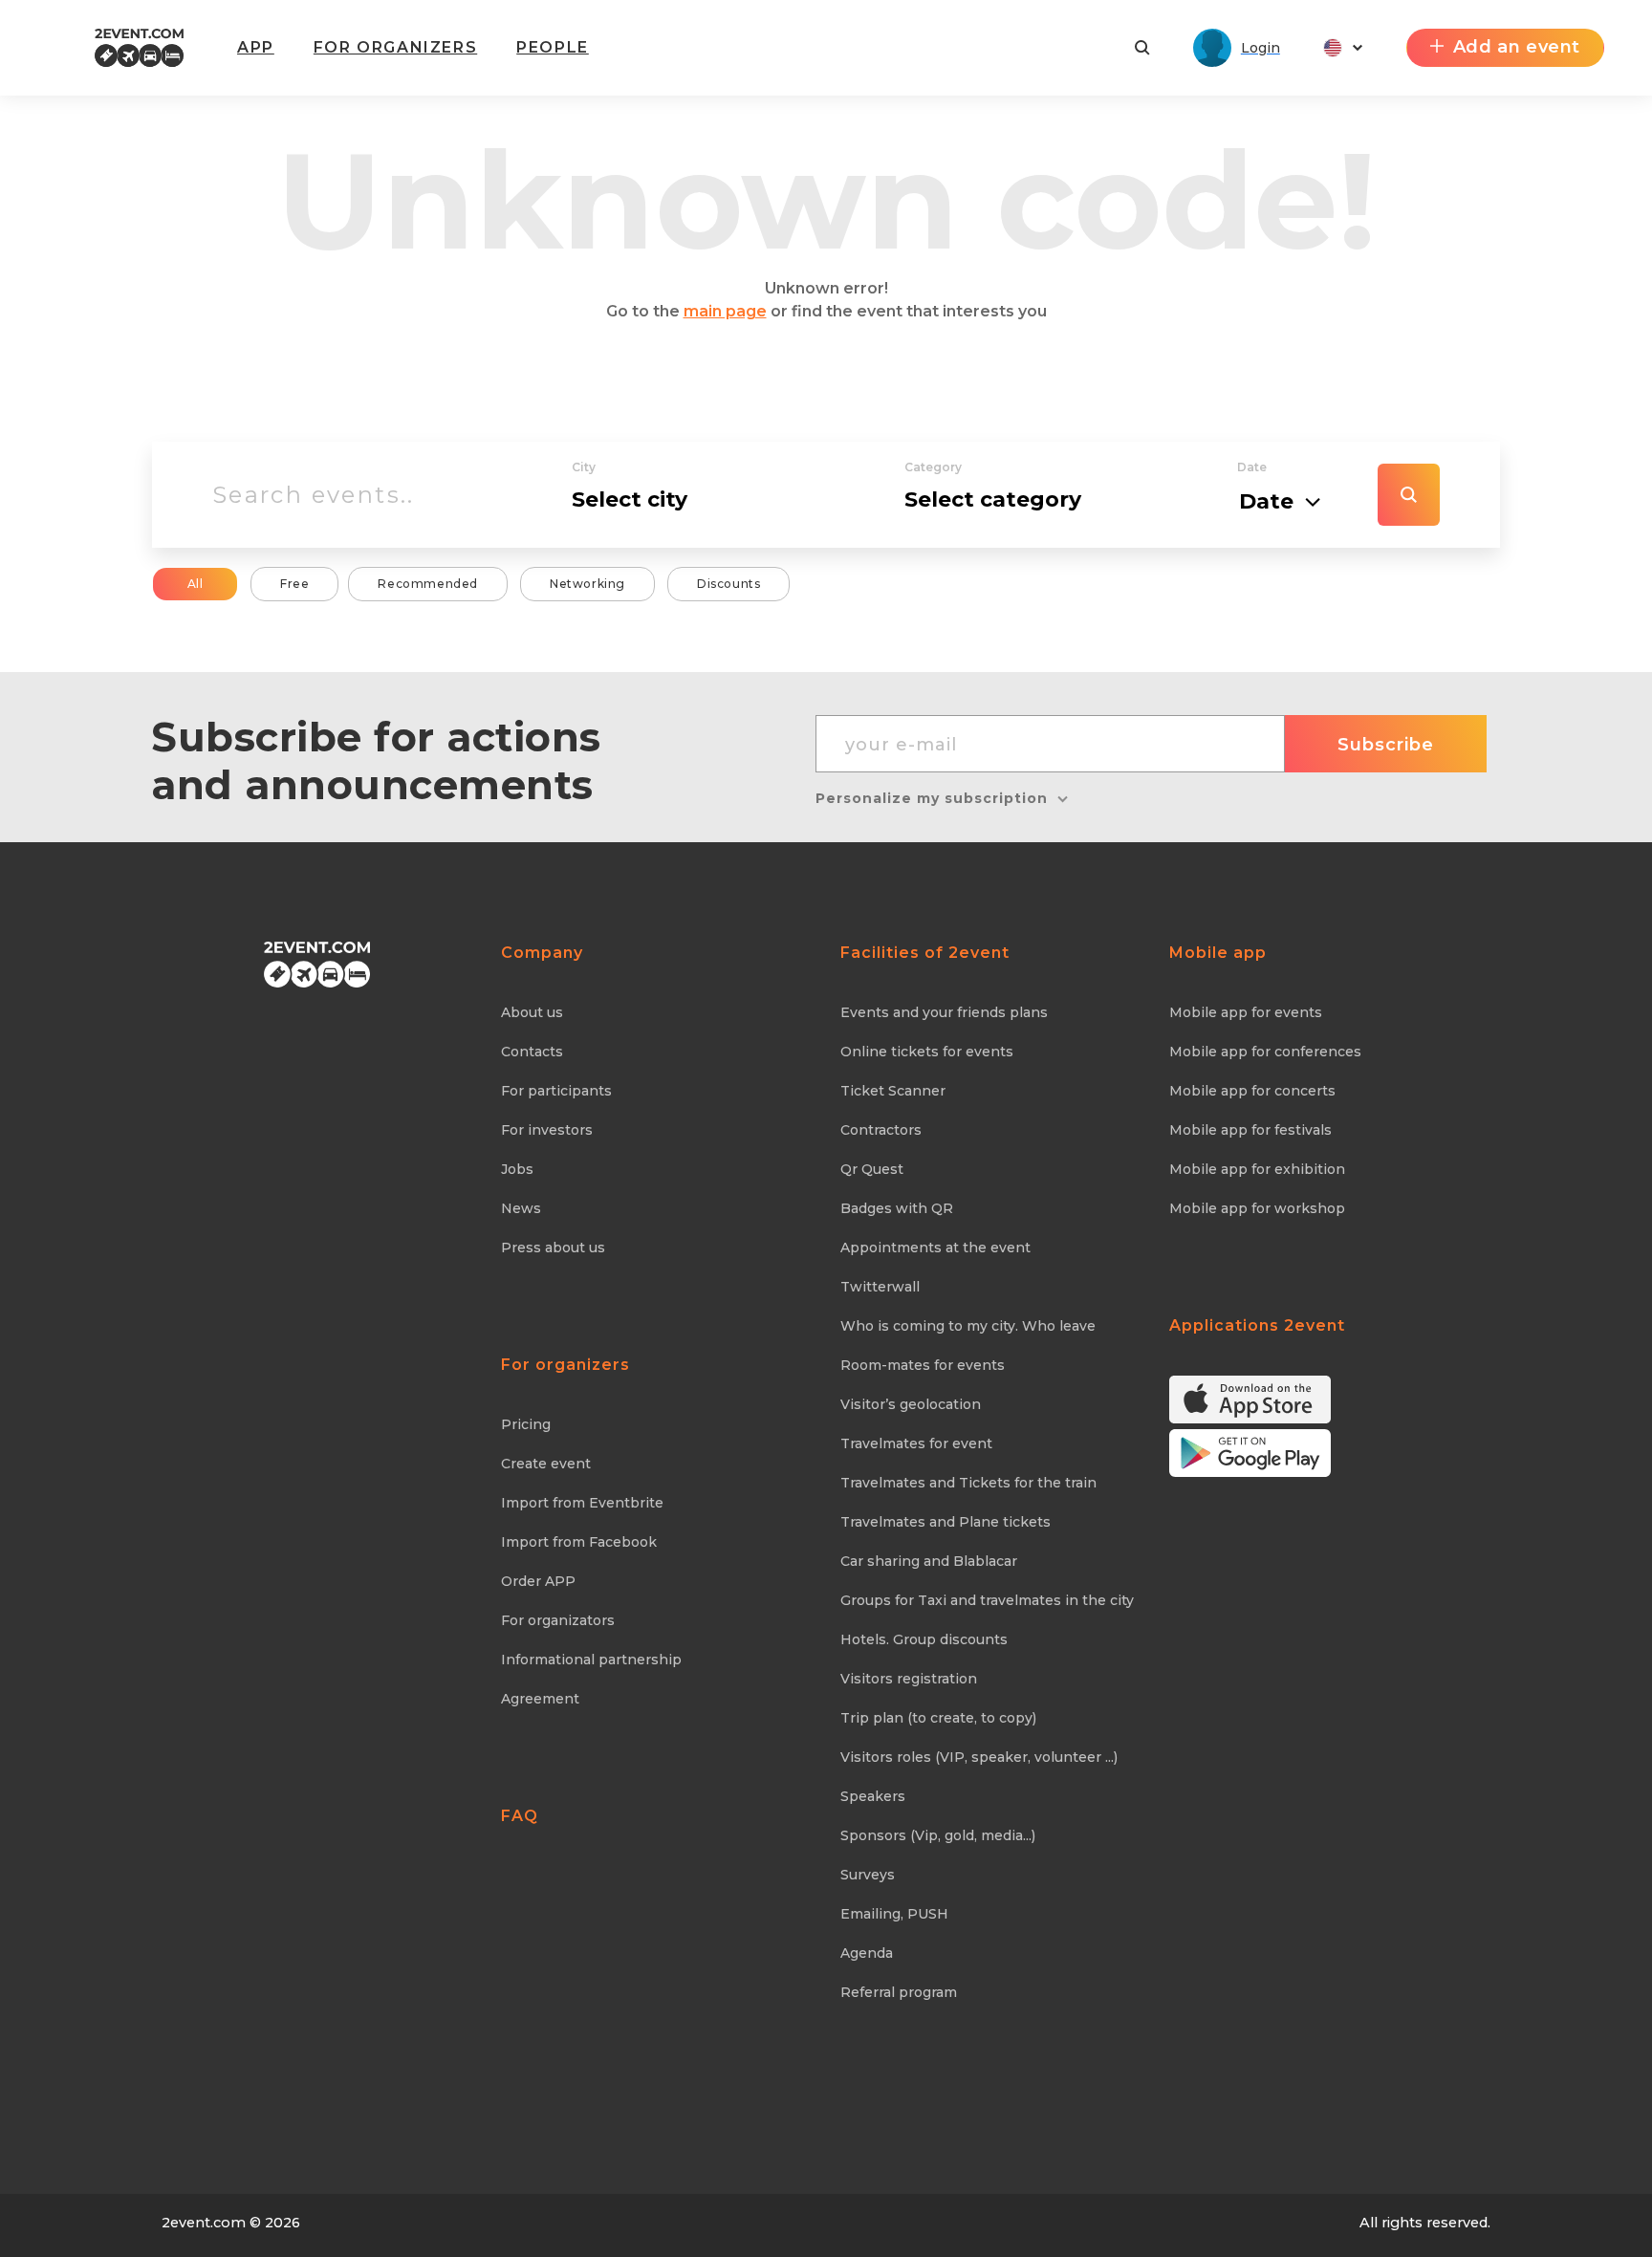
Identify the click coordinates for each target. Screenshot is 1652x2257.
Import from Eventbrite (582, 1503)
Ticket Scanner (893, 1091)
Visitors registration (909, 1679)
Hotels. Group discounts (924, 1639)
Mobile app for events (1246, 1012)
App (256, 47)
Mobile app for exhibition (1257, 1169)
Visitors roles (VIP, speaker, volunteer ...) (979, 1757)
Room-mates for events (923, 1365)
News (521, 1208)
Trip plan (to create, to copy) (938, 1718)
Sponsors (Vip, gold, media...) (938, 1835)
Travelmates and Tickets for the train (968, 1483)
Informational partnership (591, 1660)
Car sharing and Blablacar (929, 1561)
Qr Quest (872, 1169)
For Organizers (395, 47)
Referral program (899, 1992)
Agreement (540, 1699)
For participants (556, 1091)
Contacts (532, 1052)
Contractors (881, 1130)
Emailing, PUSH (894, 1914)
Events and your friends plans (944, 1012)
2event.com (204, 2223)
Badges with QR (897, 1208)
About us (532, 1012)
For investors (547, 1130)
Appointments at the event (935, 1248)
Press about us (553, 1248)
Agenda (867, 1953)
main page (725, 311)
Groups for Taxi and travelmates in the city (987, 1600)
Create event (546, 1464)
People (553, 47)
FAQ (520, 1816)
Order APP (538, 1581)
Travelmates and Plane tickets (946, 1522)
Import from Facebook (579, 1542)
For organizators (558, 1620)
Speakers (873, 1796)
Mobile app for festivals (1250, 1130)
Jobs (517, 1169)
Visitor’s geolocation (911, 1404)
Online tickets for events (927, 1052)
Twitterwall (880, 1287)
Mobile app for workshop (1257, 1208)
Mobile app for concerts (1252, 1091)
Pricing (526, 1424)
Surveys (868, 1875)
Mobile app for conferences (1265, 1052)
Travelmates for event (916, 1443)
